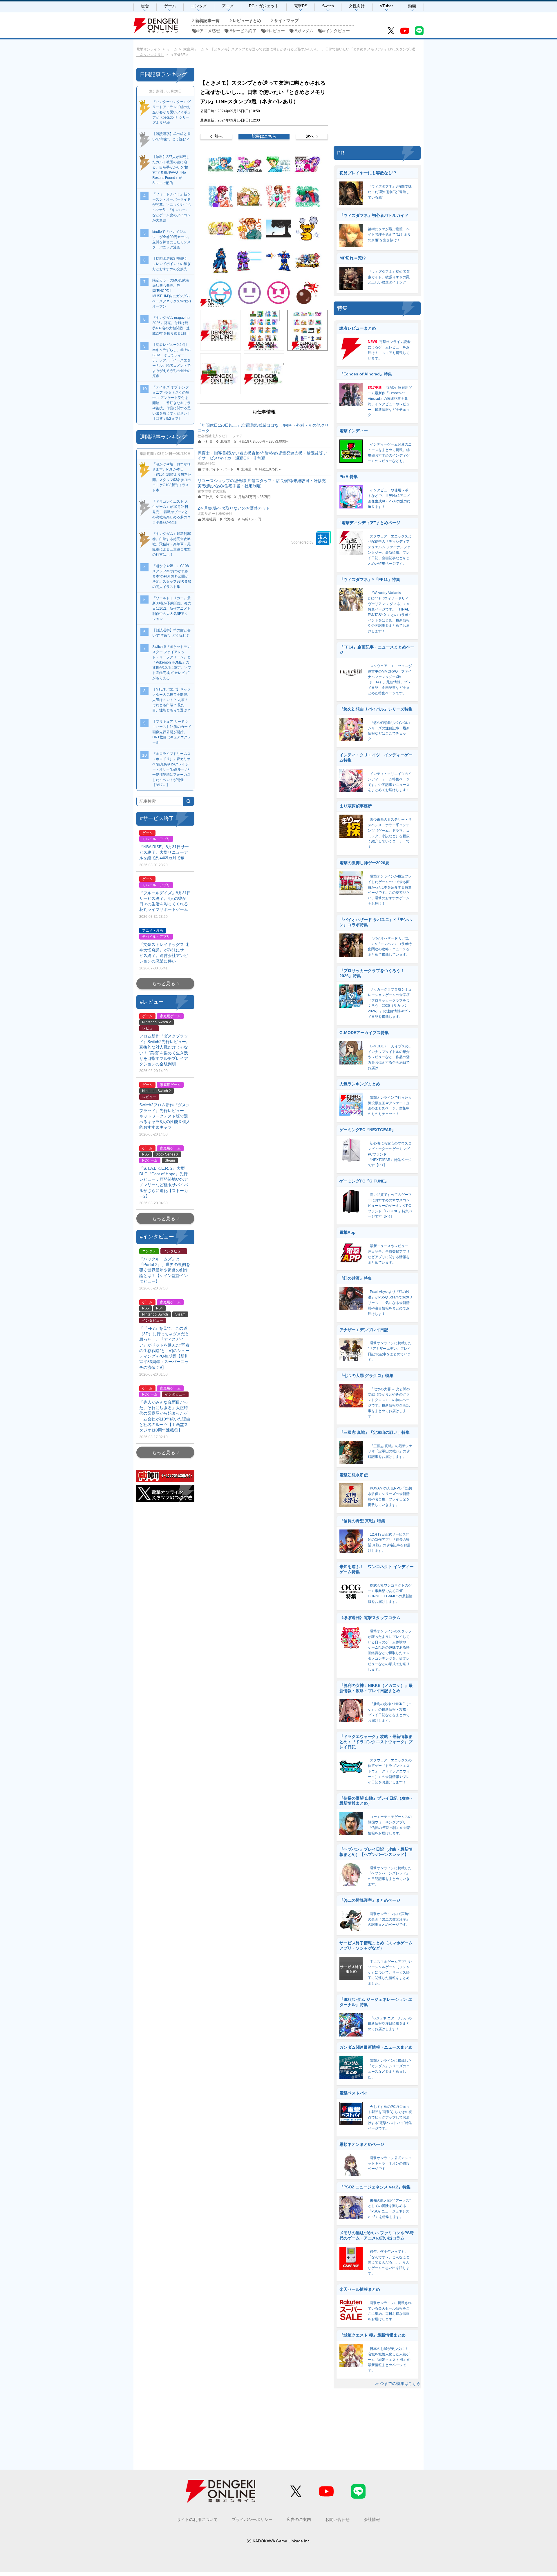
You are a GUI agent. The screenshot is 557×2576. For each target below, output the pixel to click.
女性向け (357, 6)
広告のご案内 (299, 2519)
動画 (412, 6)
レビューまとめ (247, 21)
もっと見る (164, 983)
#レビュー (276, 31)
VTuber (386, 6)
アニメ (228, 6)
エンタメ (199, 6)
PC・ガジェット (264, 6)
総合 (145, 6)
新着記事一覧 (207, 21)
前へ (218, 136)
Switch (328, 6)
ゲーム (170, 6)
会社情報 (372, 2519)
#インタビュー (337, 31)
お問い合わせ (337, 2519)
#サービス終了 (243, 31)
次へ (310, 136)
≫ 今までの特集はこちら (398, 2384)
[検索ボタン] (189, 801)
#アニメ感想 (209, 31)
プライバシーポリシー (252, 2519)
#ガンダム (304, 31)
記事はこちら (264, 136)
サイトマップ (286, 21)
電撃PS (301, 6)
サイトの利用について (197, 2519)
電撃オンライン (149, 49)
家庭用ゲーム (194, 49)
